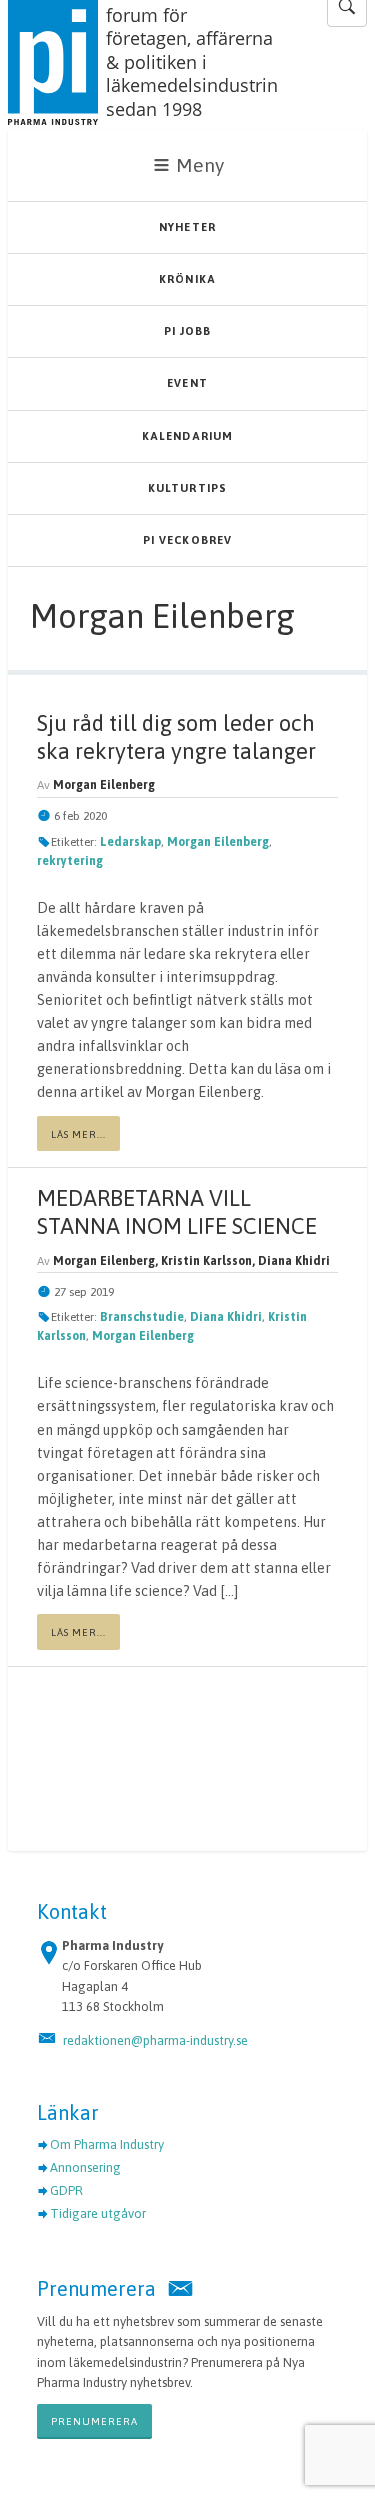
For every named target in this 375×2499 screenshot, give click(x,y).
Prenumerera (94, 2421)
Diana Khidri (226, 1317)
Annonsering (85, 2167)
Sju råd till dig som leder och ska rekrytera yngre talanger (176, 737)
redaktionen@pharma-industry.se (155, 2040)
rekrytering (70, 861)
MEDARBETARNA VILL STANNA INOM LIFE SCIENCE (177, 1212)
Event (187, 383)
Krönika (187, 279)
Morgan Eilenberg (218, 842)
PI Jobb (188, 331)
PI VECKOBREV (187, 540)
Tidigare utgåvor (98, 2213)
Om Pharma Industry (107, 2144)
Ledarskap (130, 842)
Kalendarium (187, 436)
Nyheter (187, 227)
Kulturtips (187, 488)
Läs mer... (78, 1134)
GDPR (66, 2190)
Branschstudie (142, 1317)
